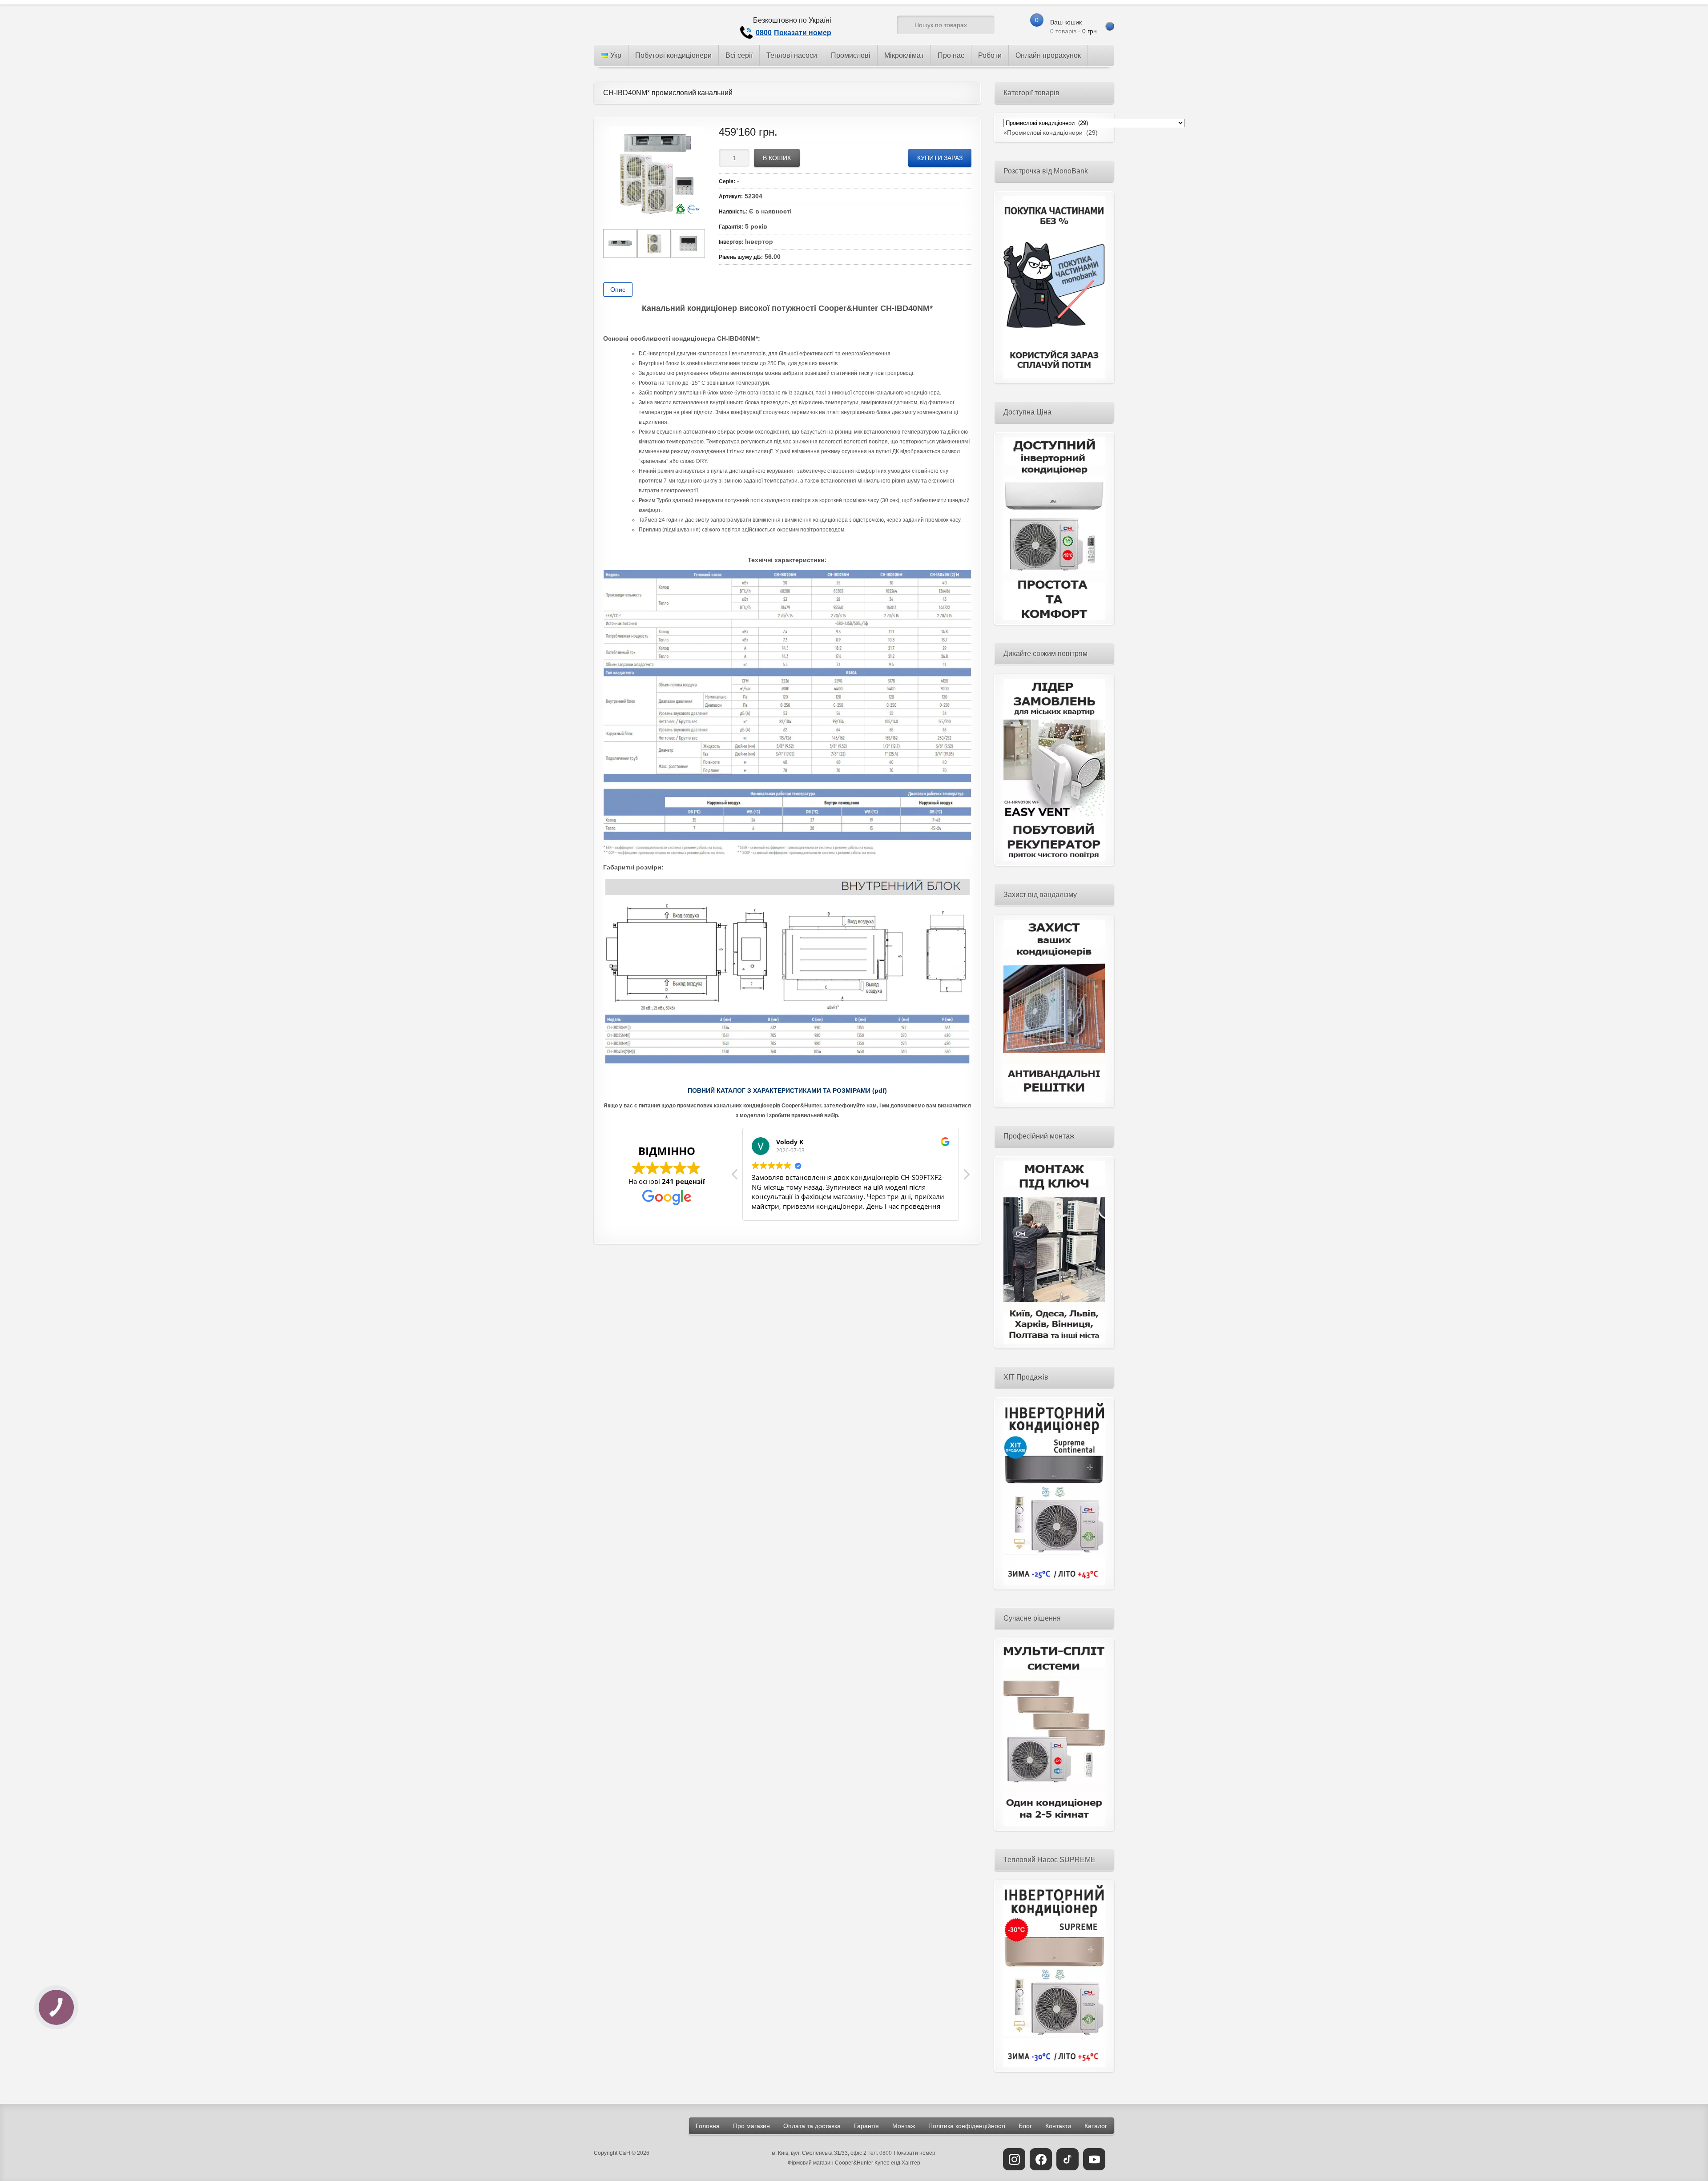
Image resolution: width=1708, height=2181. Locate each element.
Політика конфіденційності (967, 2126)
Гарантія (866, 2126)
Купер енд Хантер (897, 2163)
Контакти (1058, 2126)
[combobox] (1051, 133)
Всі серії (739, 55)
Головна (708, 2126)
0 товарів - (1074, 27)
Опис (618, 290)
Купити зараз (940, 158)
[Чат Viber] (873, 27)
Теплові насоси (792, 55)
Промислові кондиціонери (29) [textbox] (1051, 133)
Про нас (951, 55)
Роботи (990, 55)
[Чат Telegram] (856, 27)
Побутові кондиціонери (673, 55)
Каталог (1096, 2126)
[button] (966, 1177)
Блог (1025, 2126)
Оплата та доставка (812, 2126)
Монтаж (904, 2126)
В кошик (777, 158)
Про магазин (751, 2126)
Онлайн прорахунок (1048, 55)
